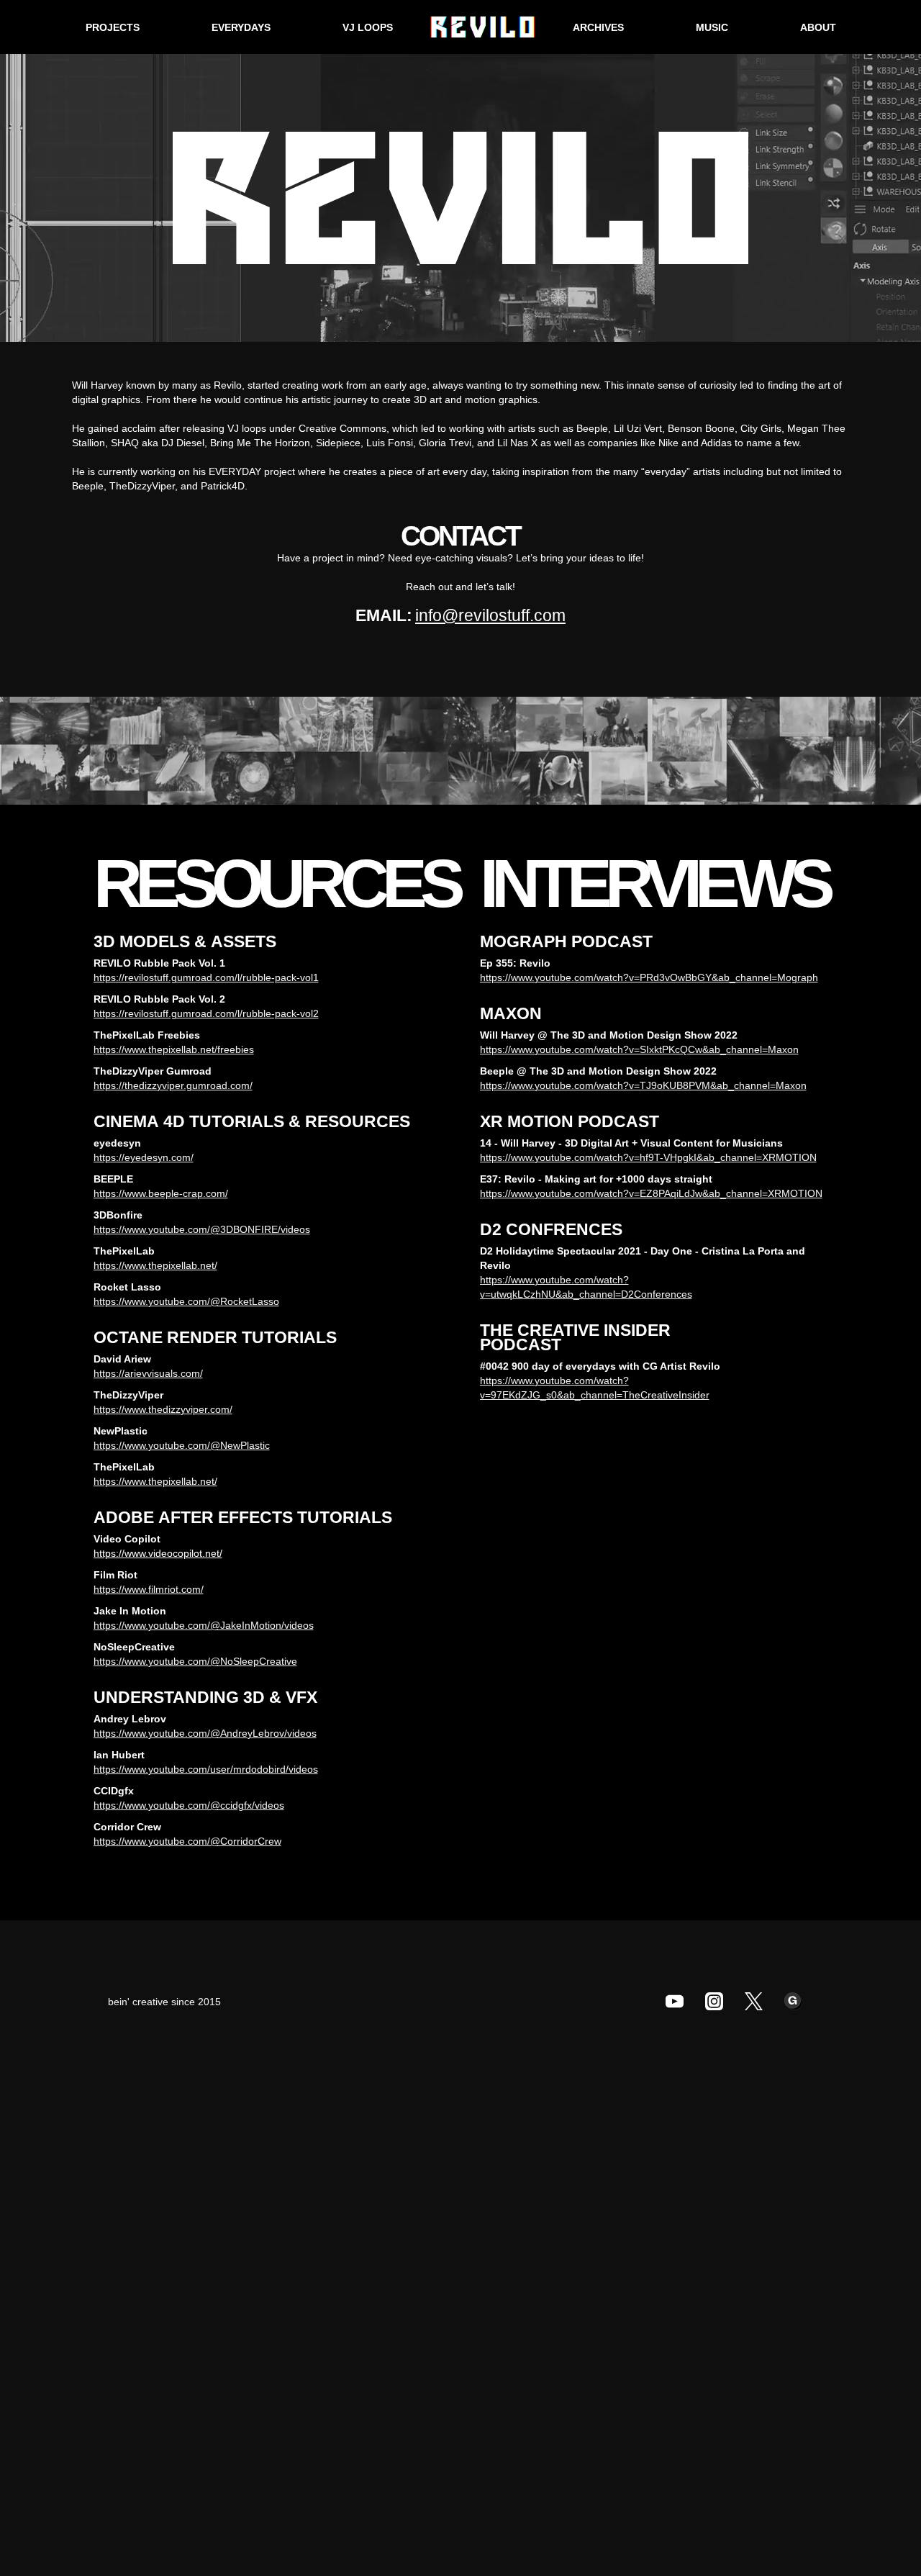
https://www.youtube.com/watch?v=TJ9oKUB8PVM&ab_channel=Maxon (643, 1085)
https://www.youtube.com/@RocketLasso (186, 1301)
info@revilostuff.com (490, 615)
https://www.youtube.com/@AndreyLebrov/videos (205, 1733)
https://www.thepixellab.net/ (155, 1265)
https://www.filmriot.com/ (149, 1589)
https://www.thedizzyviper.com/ (163, 1409)
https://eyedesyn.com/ (144, 1157)
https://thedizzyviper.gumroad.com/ (173, 1085)
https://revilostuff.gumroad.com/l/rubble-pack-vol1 (206, 977)
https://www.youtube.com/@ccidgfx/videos (189, 1805)
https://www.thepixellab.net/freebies (174, 1049)
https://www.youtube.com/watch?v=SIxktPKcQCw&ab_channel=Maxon (639, 1049)
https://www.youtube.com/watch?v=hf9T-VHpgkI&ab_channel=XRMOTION (648, 1157)
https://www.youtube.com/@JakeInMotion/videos (204, 1625)
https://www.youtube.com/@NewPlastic (182, 1445)
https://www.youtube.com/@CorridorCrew (187, 1841)
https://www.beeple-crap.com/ (161, 1193)
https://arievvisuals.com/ (148, 1373)
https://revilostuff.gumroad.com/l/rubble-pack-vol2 (206, 1013)
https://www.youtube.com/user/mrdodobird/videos (206, 1769)
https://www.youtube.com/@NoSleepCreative (195, 1661)
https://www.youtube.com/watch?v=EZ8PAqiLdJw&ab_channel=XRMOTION (651, 1193)
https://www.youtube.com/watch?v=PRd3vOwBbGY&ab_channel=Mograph (649, 977)
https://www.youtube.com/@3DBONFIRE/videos (202, 1229)
